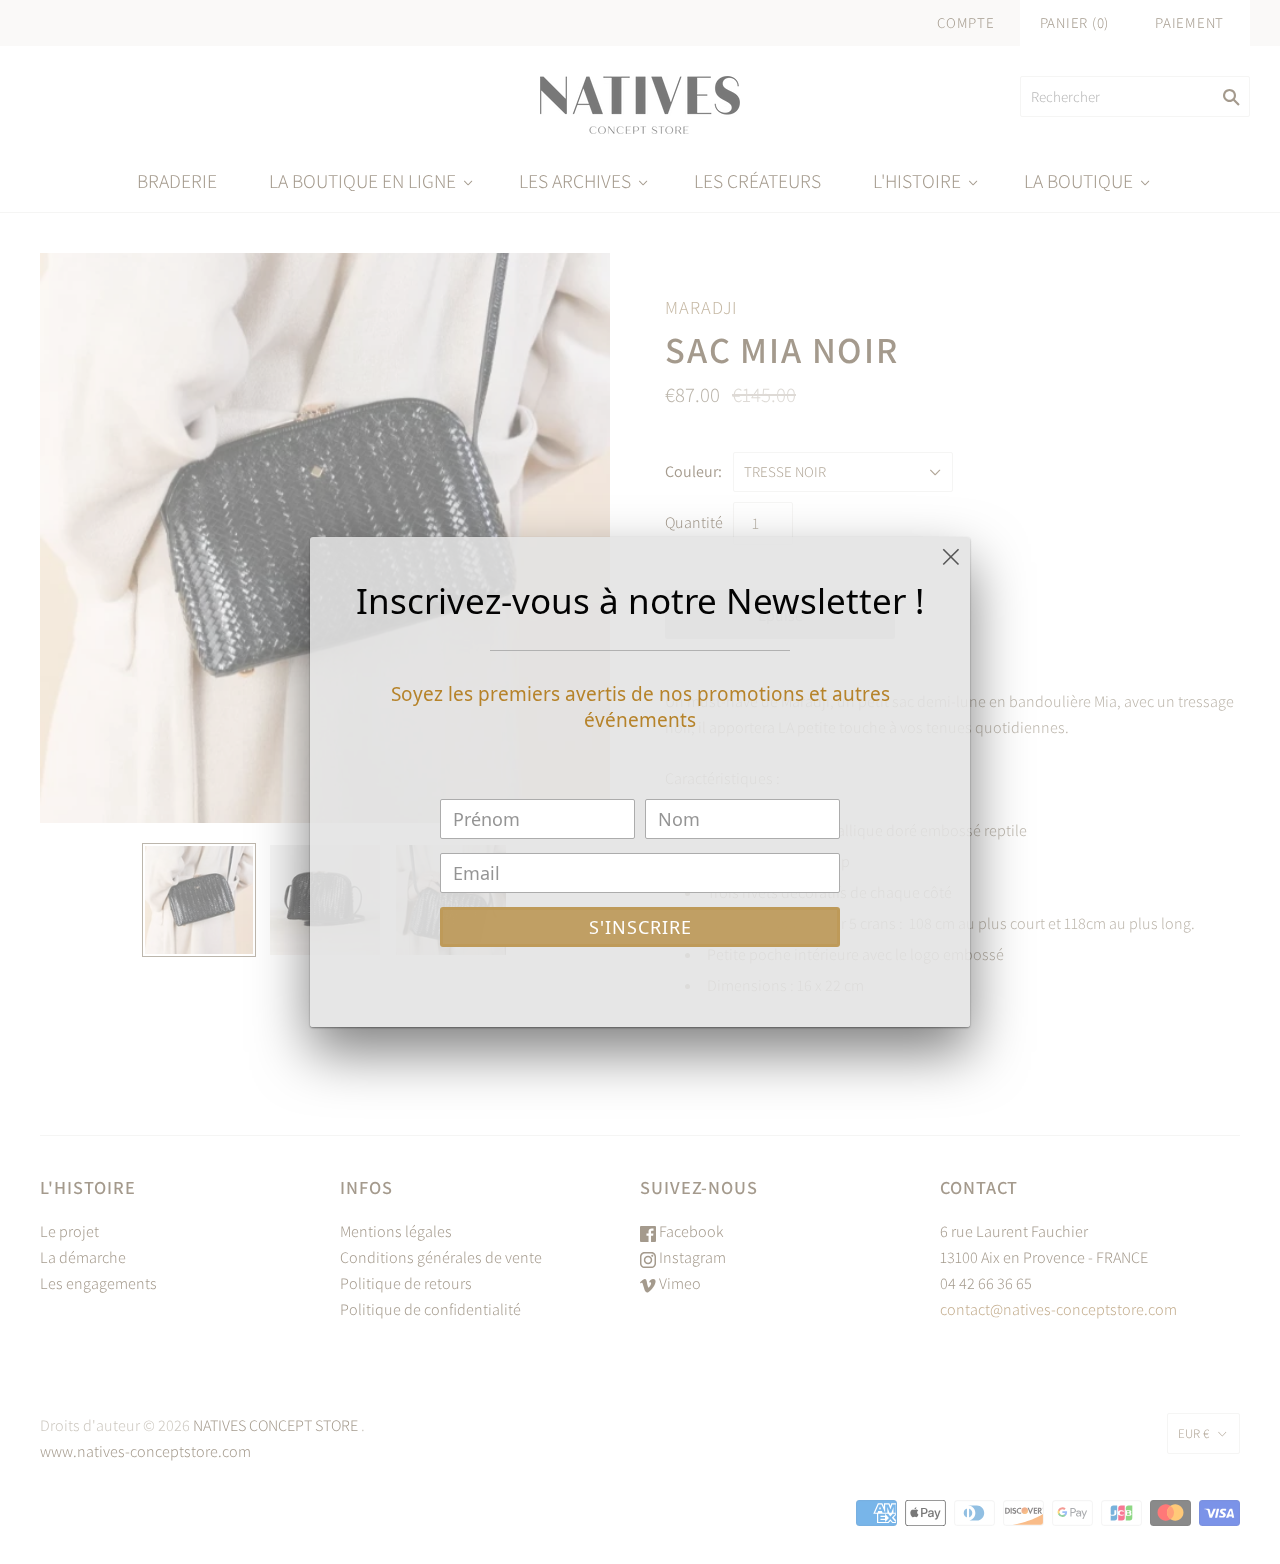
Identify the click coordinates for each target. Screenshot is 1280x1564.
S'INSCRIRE (640, 927)
